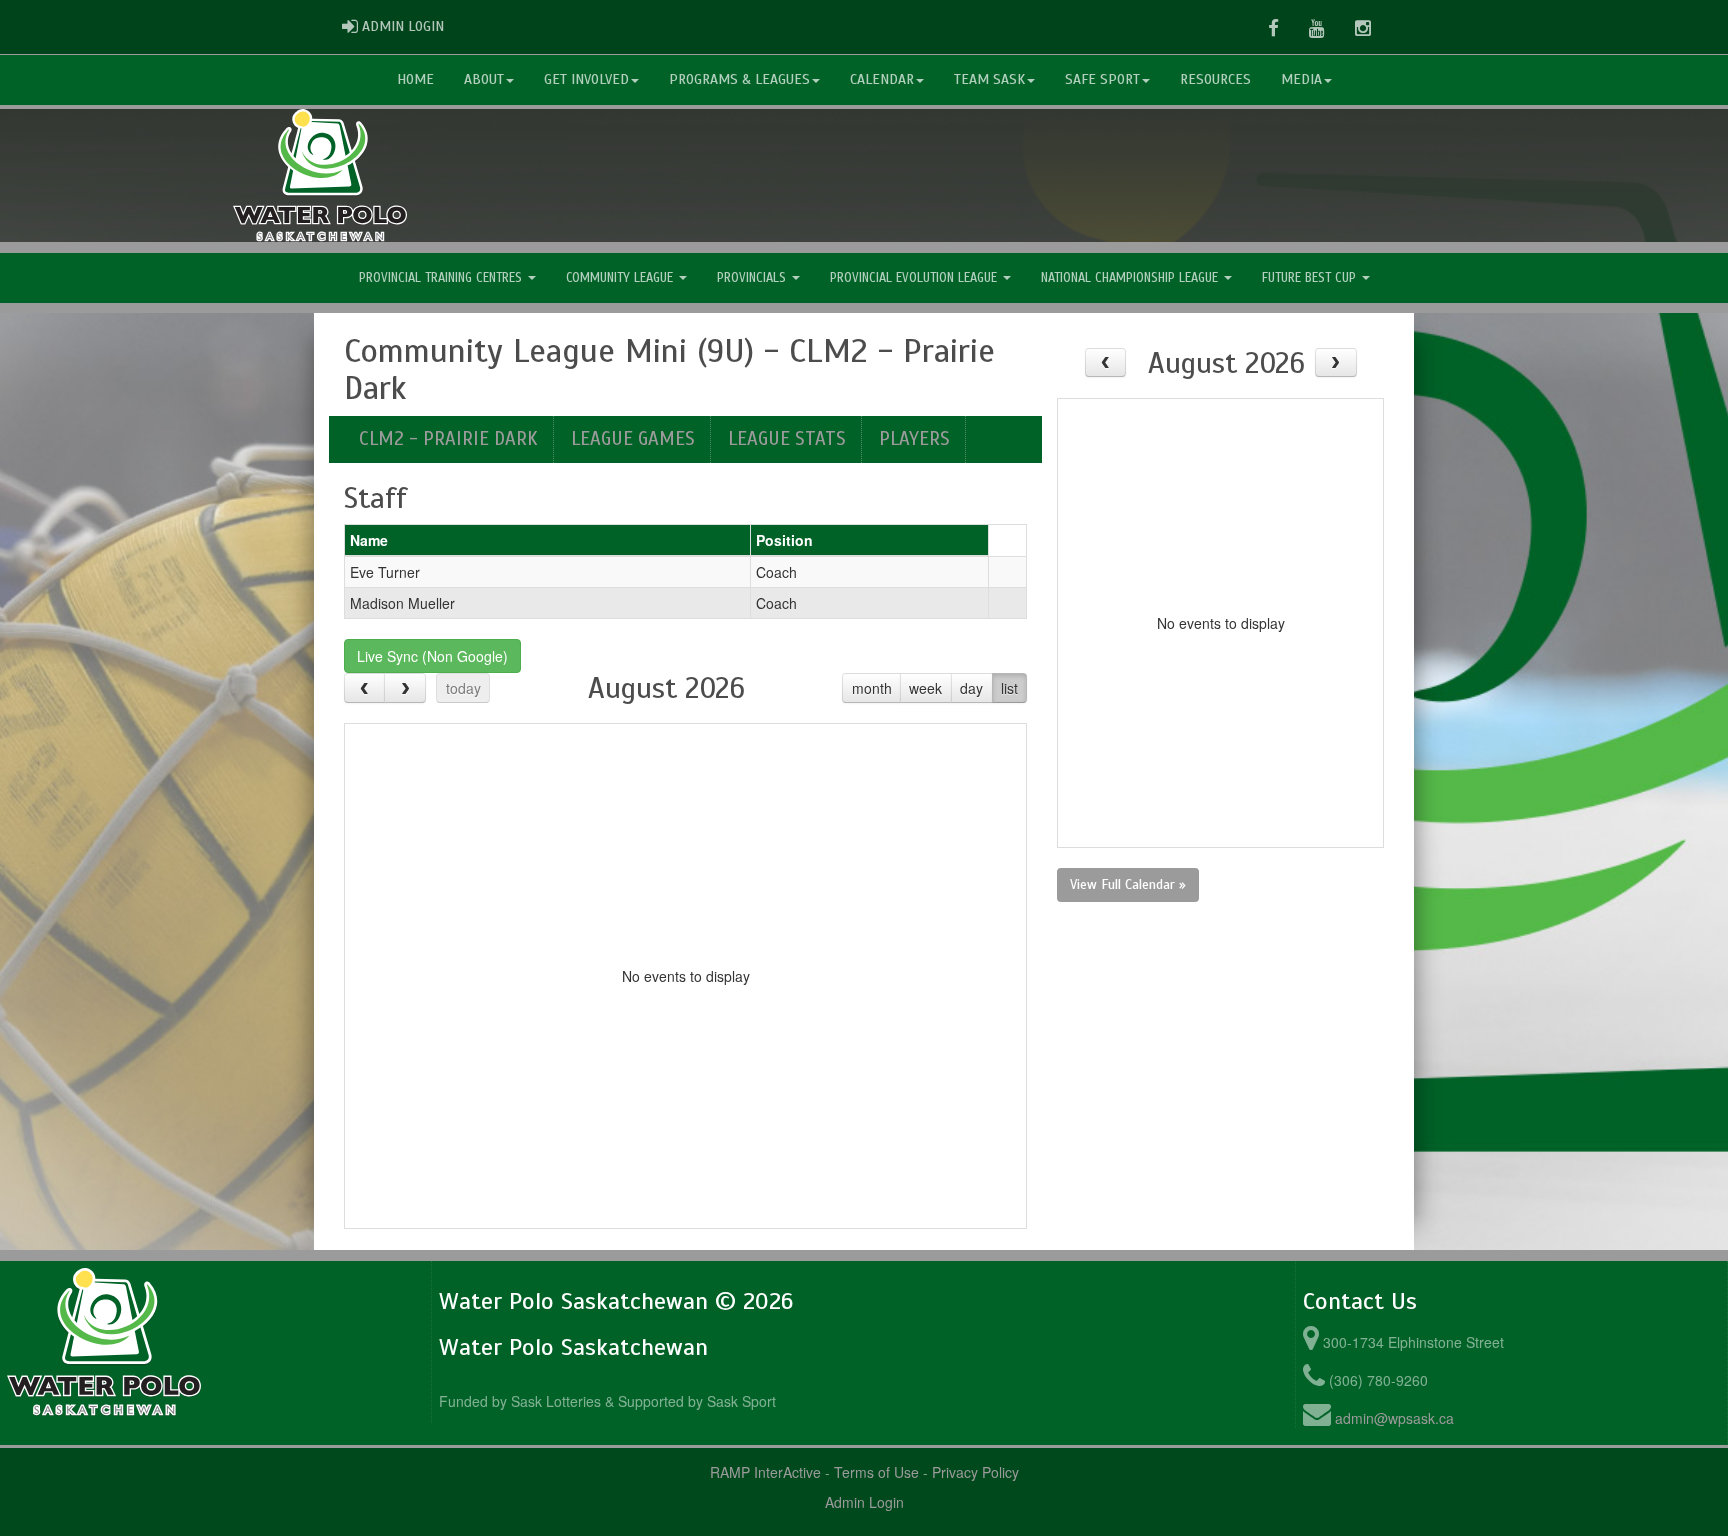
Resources (1215, 79)
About (484, 79)
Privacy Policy (975, 1472)
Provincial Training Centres (442, 278)
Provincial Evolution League (915, 278)
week (925, 688)
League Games (633, 438)
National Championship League (1131, 278)
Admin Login (864, 1502)
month (872, 688)
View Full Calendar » (1128, 884)
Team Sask (989, 79)
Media (1301, 79)
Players (914, 438)
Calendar (882, 79)
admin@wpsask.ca (1394, 1418)
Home (415, 79)
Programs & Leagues (739, 79)
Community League (621, 278)
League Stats (787, 438)
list (1009, 688)
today (463, 688)
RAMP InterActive (765, 1472)
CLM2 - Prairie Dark (448, 438)
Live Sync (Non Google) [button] (432, 656)
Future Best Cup (1311, 278)
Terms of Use (876, 1472)
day (971, 688)
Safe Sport (1102, 79)
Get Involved (586, 79)
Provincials (753, 278)
